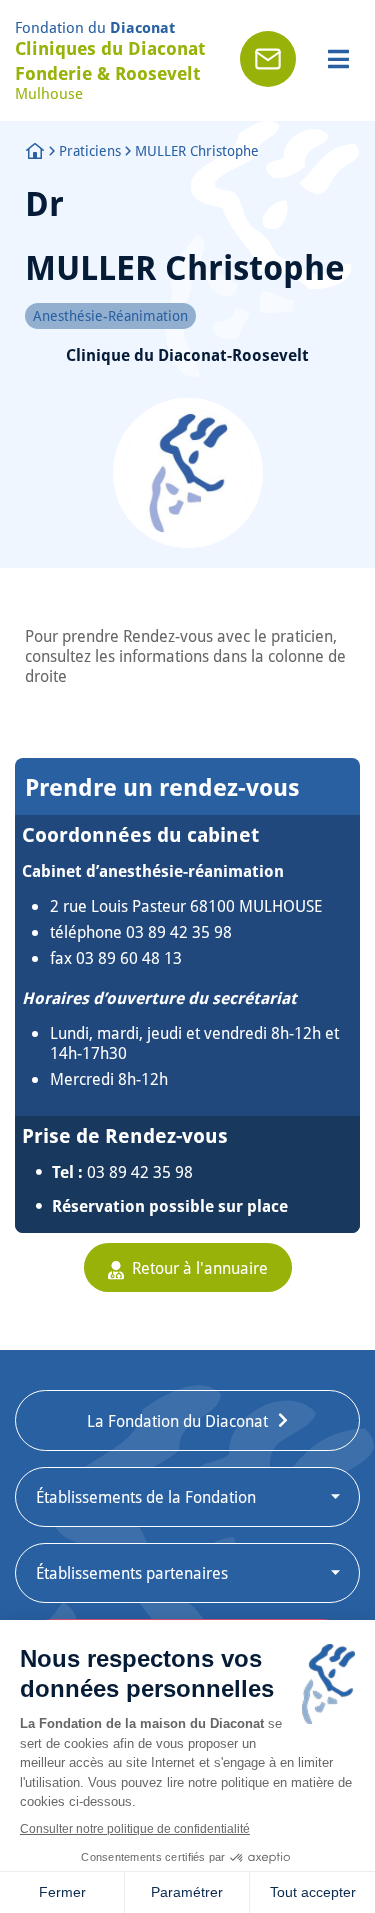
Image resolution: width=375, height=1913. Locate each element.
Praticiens (90, 150)
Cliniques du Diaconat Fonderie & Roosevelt (110, 60)
